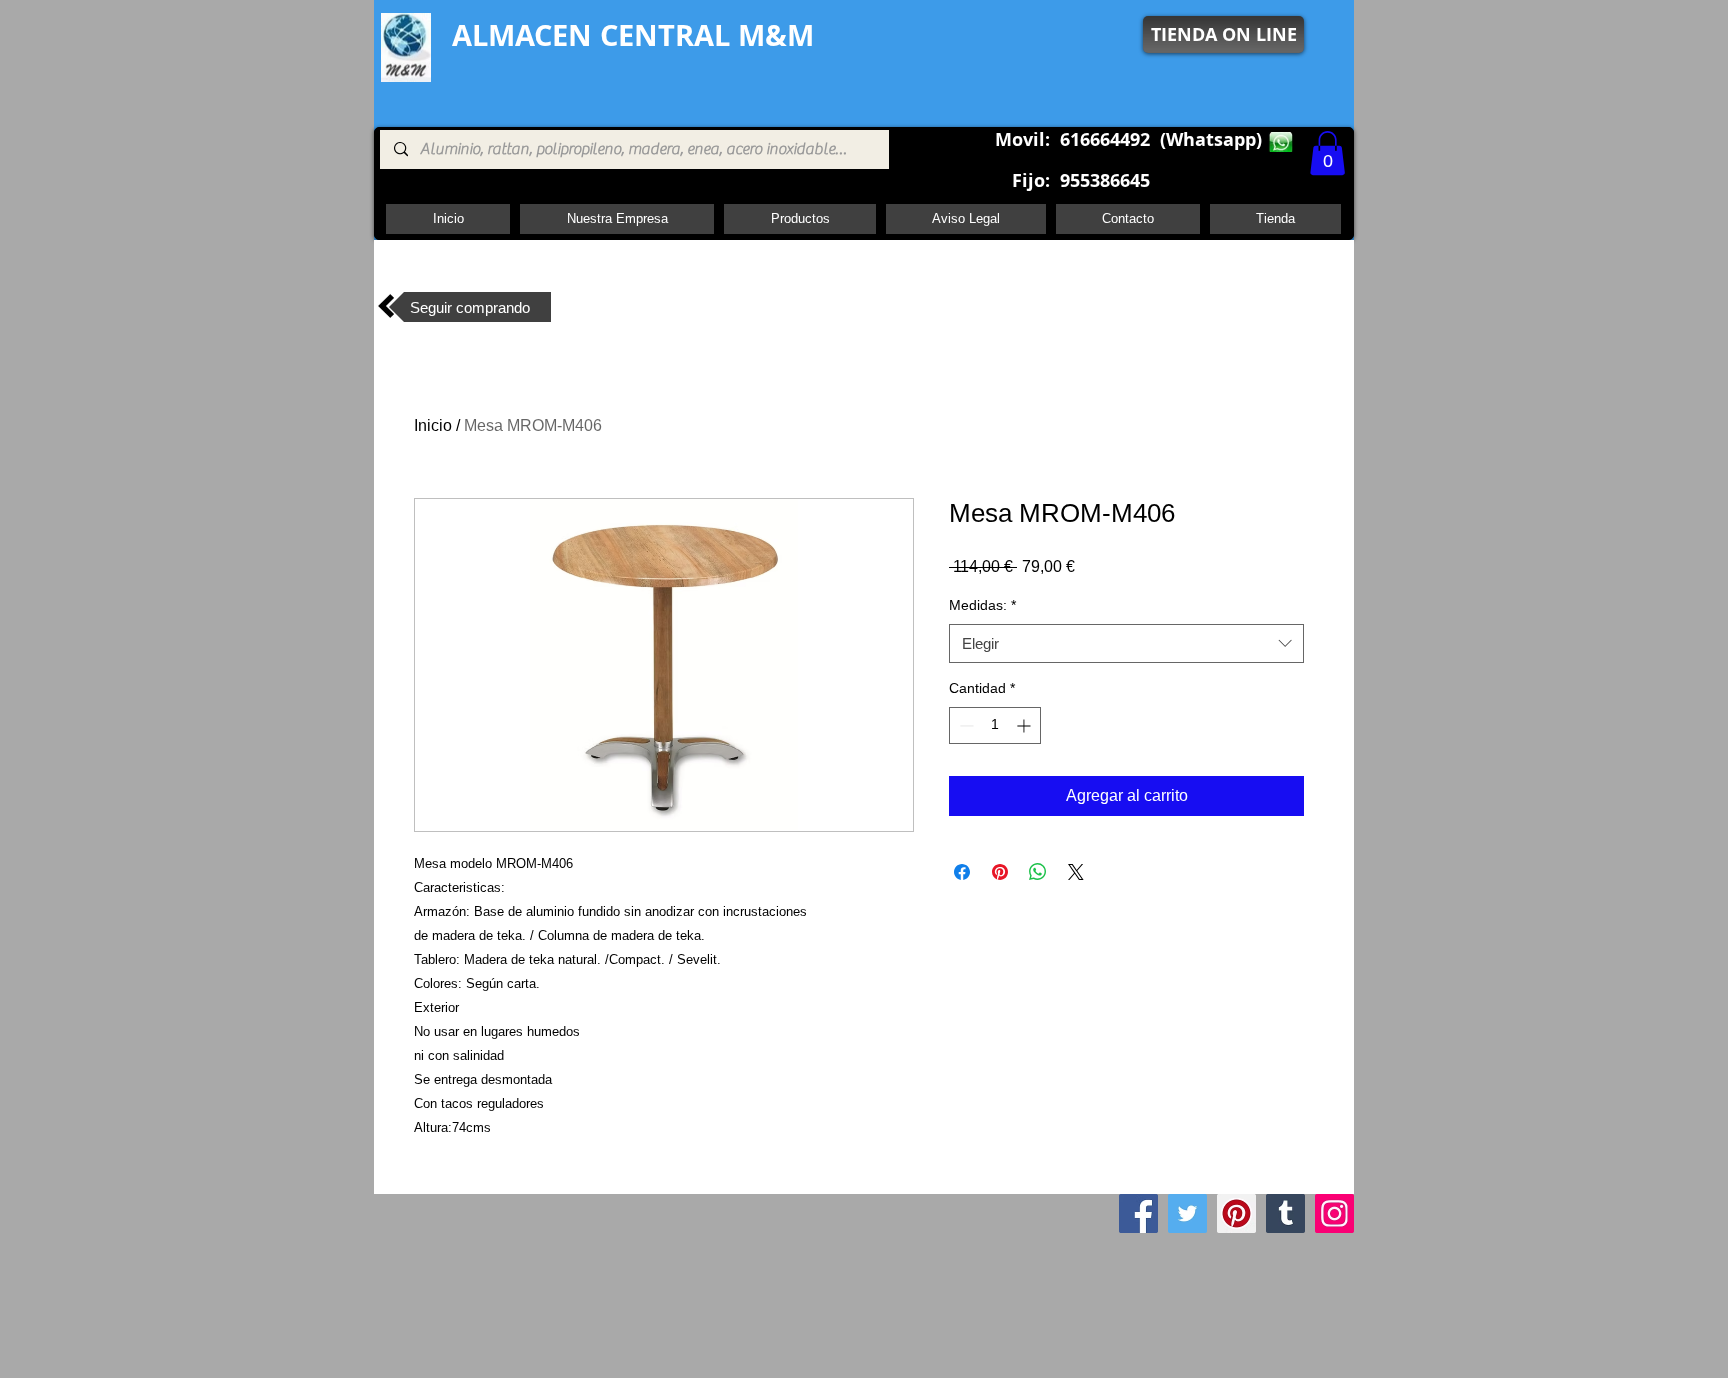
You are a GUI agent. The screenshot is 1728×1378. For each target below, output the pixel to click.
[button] (1327, 153)
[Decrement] (964, 725)
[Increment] (1025, 725)
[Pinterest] (1236, 1213)
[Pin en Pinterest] (1000, 872)
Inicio (433, 425)
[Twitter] (1187, 1213)
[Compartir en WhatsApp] (1038, 872)
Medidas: (982, 605)
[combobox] (1126, 643)
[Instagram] (1334, 1213)
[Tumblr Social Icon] (1285, 1213)
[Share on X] (1076, 872)
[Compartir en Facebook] (962, 872)
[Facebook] (1138, 1213)
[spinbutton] (995, 725)
